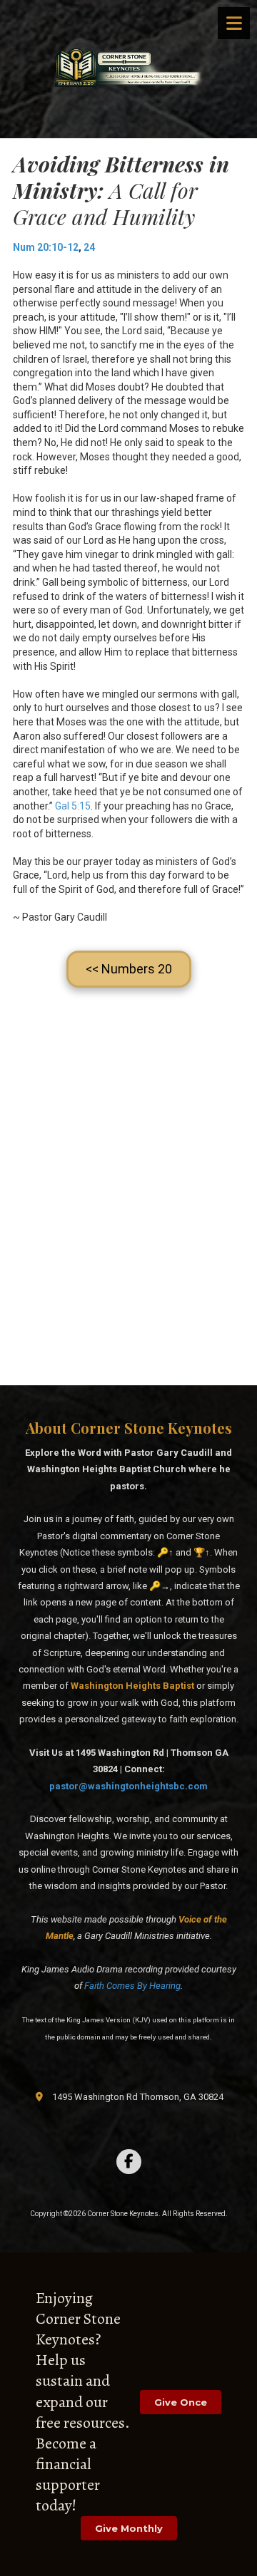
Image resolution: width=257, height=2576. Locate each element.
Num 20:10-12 (46, 247)
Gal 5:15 (73, 806)
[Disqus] (128, 1191)
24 (89, 247)
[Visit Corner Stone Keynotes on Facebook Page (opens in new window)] (129, 2162)
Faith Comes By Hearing (132, 1986)
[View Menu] (234, 23)
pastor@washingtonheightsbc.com (128, 1786)
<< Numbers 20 (129, 969)
